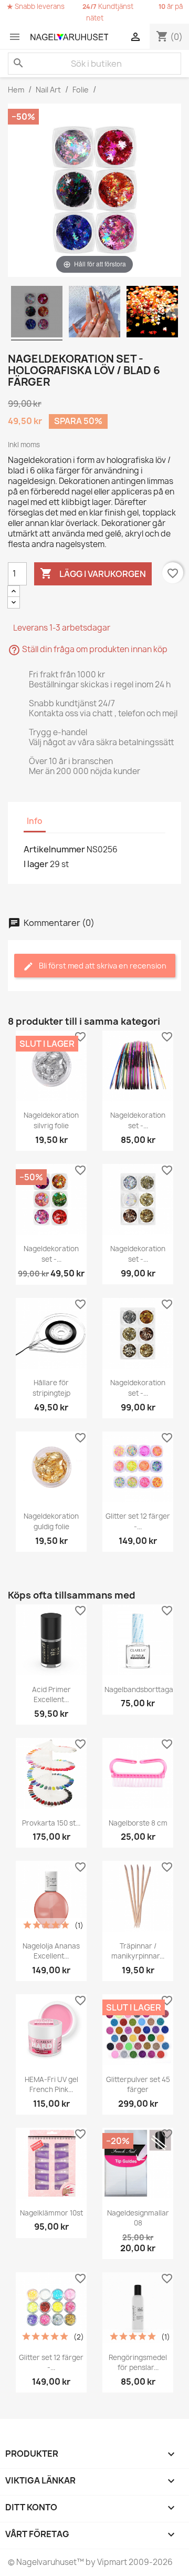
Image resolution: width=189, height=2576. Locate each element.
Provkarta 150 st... (51, 1823)
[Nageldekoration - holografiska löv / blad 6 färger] (37, 313)
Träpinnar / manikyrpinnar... (138, 1951)
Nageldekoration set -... (138, 1120)
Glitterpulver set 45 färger (138, 2085)
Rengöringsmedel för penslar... (138, 2363)
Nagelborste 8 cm (138, 1823)
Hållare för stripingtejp (51, 1388)
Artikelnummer (54, 849)
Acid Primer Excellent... (51, 1695)
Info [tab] (35, 821)
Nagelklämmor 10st (51, 2213)
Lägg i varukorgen (93, 573)
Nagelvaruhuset (46, 2562)
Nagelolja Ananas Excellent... (51, 1951)
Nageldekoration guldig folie (51, 1521)
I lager (36, 864)
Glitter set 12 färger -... (138, 1521)
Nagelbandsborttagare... (145, 1689)
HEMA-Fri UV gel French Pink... (51, 2085)
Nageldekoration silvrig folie (51, 1120)
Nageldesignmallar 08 (138, 2218)
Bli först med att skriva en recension (102, 966)
